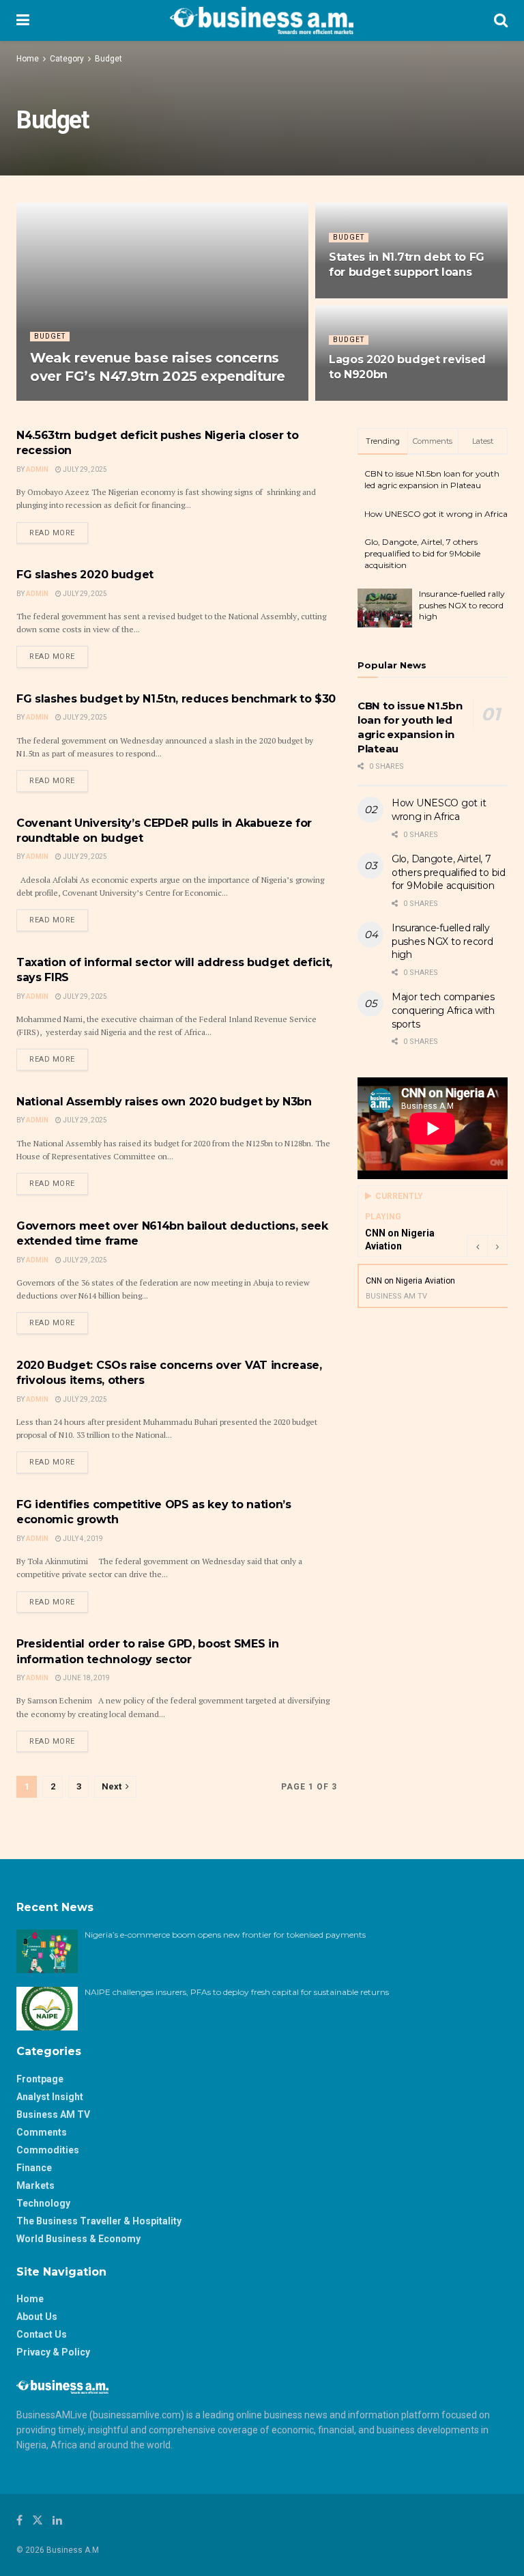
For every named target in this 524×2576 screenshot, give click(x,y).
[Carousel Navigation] (487, 1246)
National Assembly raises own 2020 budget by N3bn (164, 1102)
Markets (35, 2185)
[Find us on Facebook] (19, 2520)
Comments (42, 2132)
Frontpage (40, 2079)
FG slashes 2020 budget (85, 575)
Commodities (48, 2150)
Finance (34, 2168)
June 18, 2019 (86, 1678)
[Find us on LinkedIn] (57, 2520)
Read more (59, 533)
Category (67, 59)
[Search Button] (501, 20)
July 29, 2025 (358, 400)
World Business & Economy (78, 2239)
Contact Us (42, 2334)
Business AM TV (53, 2114)
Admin (51, 400)
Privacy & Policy (53, 2352)
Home (28, 59)
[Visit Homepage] (262, 20)
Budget (108, 59)
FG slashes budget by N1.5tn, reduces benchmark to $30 (176, 699)
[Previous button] (477, 1246)
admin (37, 1260)
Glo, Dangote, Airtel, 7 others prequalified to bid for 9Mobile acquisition (422, 553)
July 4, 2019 (82, 1539)
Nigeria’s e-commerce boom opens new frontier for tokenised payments (225, 1935)
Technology (43, 2203)
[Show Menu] (23, 20)
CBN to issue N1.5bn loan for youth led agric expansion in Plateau (432, 479)
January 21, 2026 (106, 400)
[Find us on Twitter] (38, 2520)
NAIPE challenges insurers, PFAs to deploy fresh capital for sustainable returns (238, 1992)
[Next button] (497, 1246)
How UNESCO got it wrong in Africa (436, 514)
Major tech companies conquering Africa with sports (443, 1010)
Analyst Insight (50, 2097)
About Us (37, 2317)
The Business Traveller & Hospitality (99, 2221)
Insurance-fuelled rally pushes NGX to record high (462, 605)
